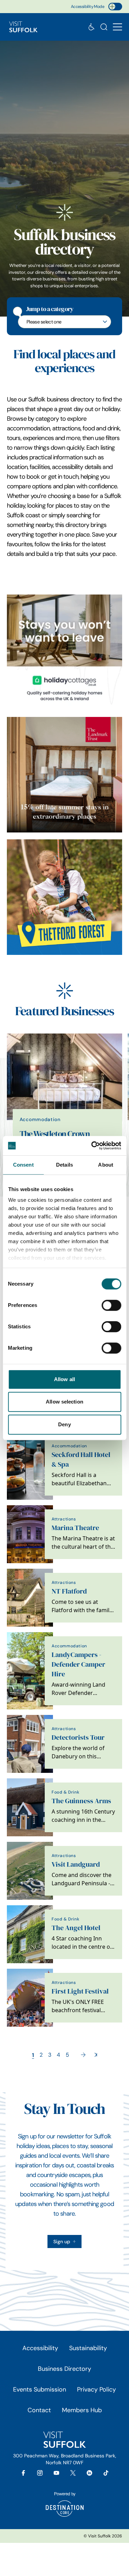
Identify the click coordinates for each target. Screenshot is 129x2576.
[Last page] (96, 2055)
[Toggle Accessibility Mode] (115, 7)
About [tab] (106, 1165)
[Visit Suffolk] (23, 27)
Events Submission (40, 2389)
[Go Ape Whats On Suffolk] (64, 897)
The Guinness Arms (81, 1801)
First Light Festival (80, 1991)
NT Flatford (69, 1591)
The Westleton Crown (55, 1134)
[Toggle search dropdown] (104, 27)
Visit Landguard (76, 1864)
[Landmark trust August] (64, 775)
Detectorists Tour (78, 1738)
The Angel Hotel (76, 1928)
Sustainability (88, 2348)
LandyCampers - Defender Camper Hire (78, 1664)
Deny (64, 1424)
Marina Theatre (75, 1528)
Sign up (62, 2241)
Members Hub (82, 2410)
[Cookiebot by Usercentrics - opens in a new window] (92, 1146)
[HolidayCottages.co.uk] (64, 652)
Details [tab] (64, 1165)
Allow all (64, 1379)
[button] (117, 27)
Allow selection (64, 1402)
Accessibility (40, 2348)
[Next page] (83, 2055)
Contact (39, 2410)
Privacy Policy (96, 2389)
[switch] (111, 1305)
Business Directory (64, 2369)
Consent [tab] (23, 1165)
